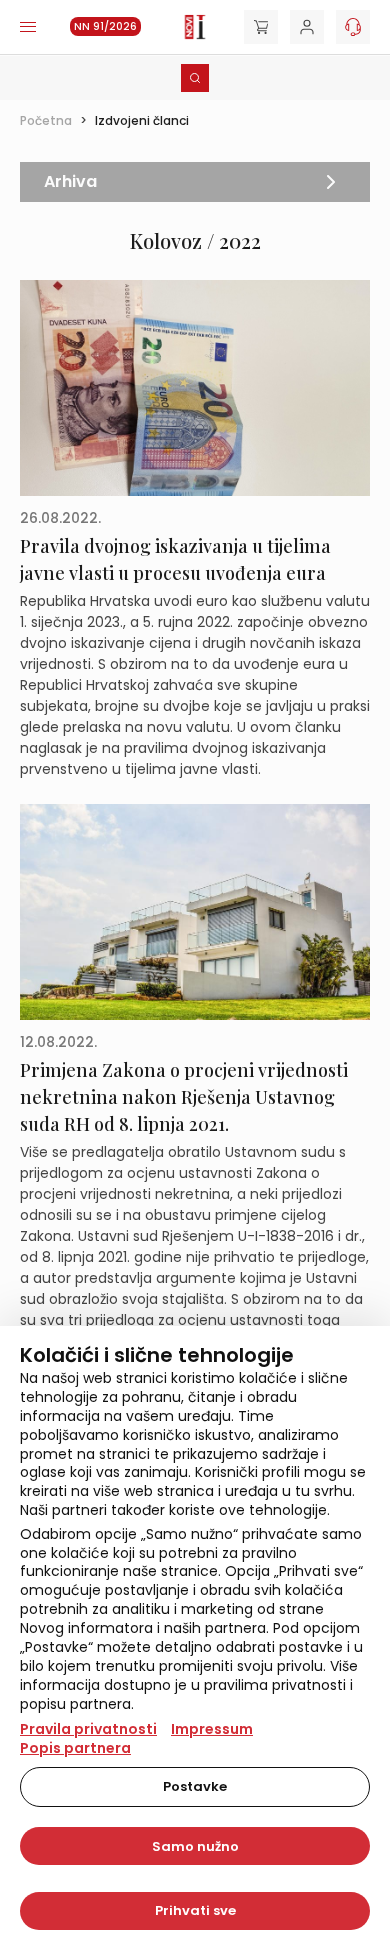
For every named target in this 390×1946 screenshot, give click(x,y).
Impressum (212, 1729)
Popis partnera (75, 1748)
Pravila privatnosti (88, 1729)
